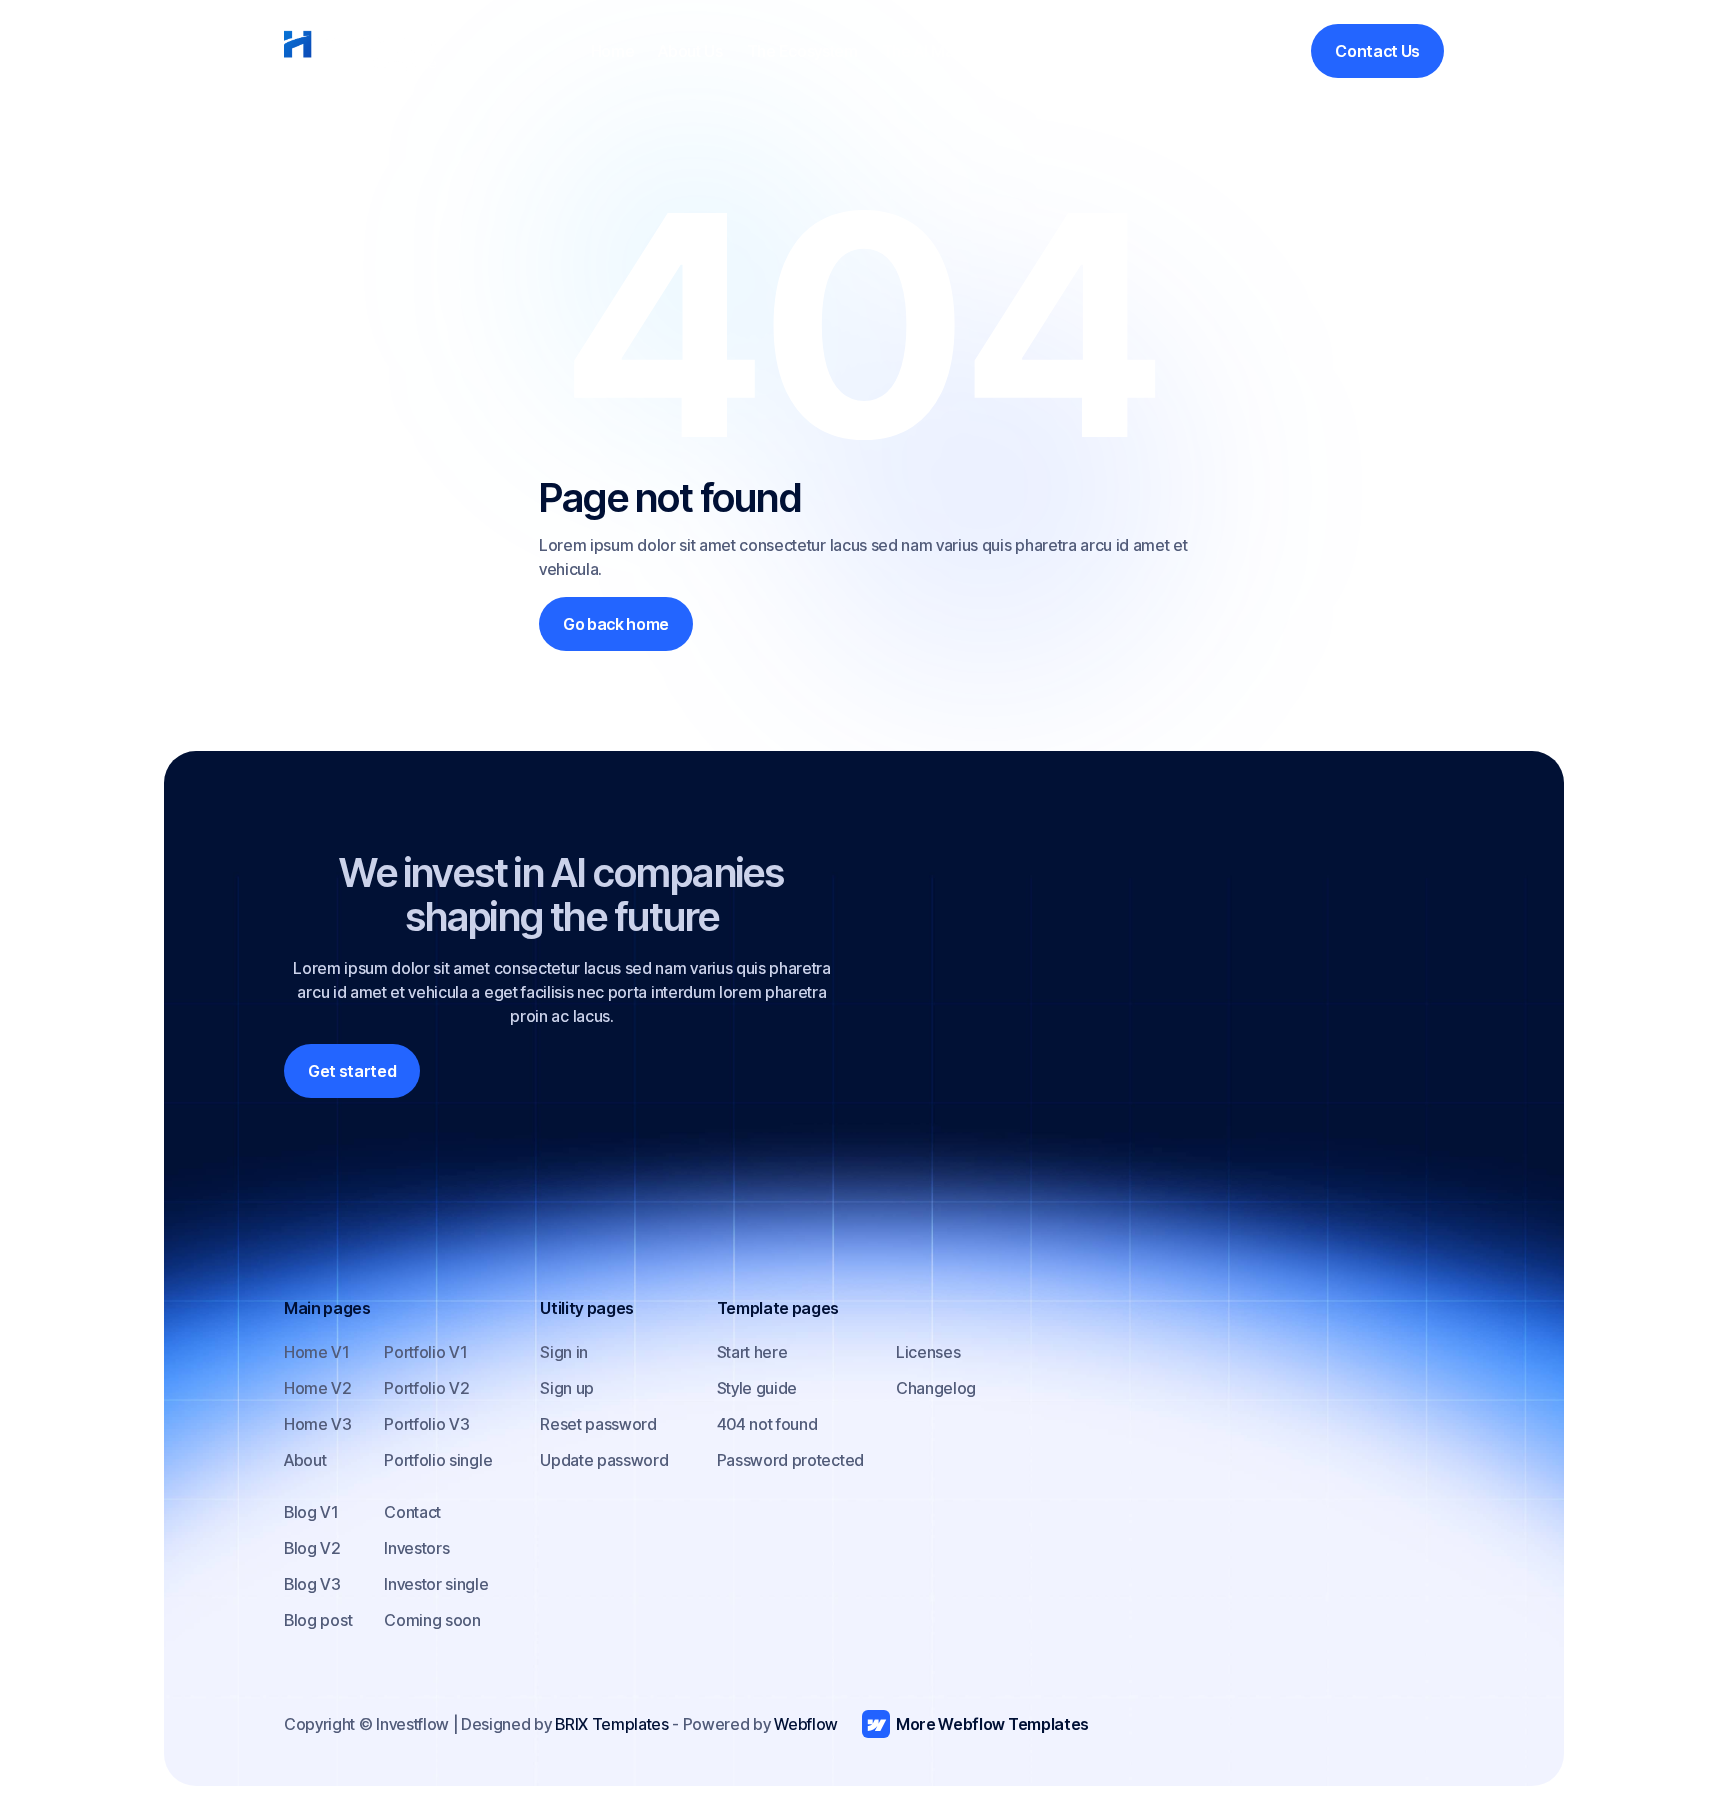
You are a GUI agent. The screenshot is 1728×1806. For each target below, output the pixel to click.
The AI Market (932, 51)
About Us (690, 51)
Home (613, 51)
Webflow (806, 1724)
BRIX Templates (612, 1724)
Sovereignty (1048, 51)
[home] (360, 51)
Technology (1159, 51)
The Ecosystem (802, 51)
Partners (1256, 51)
